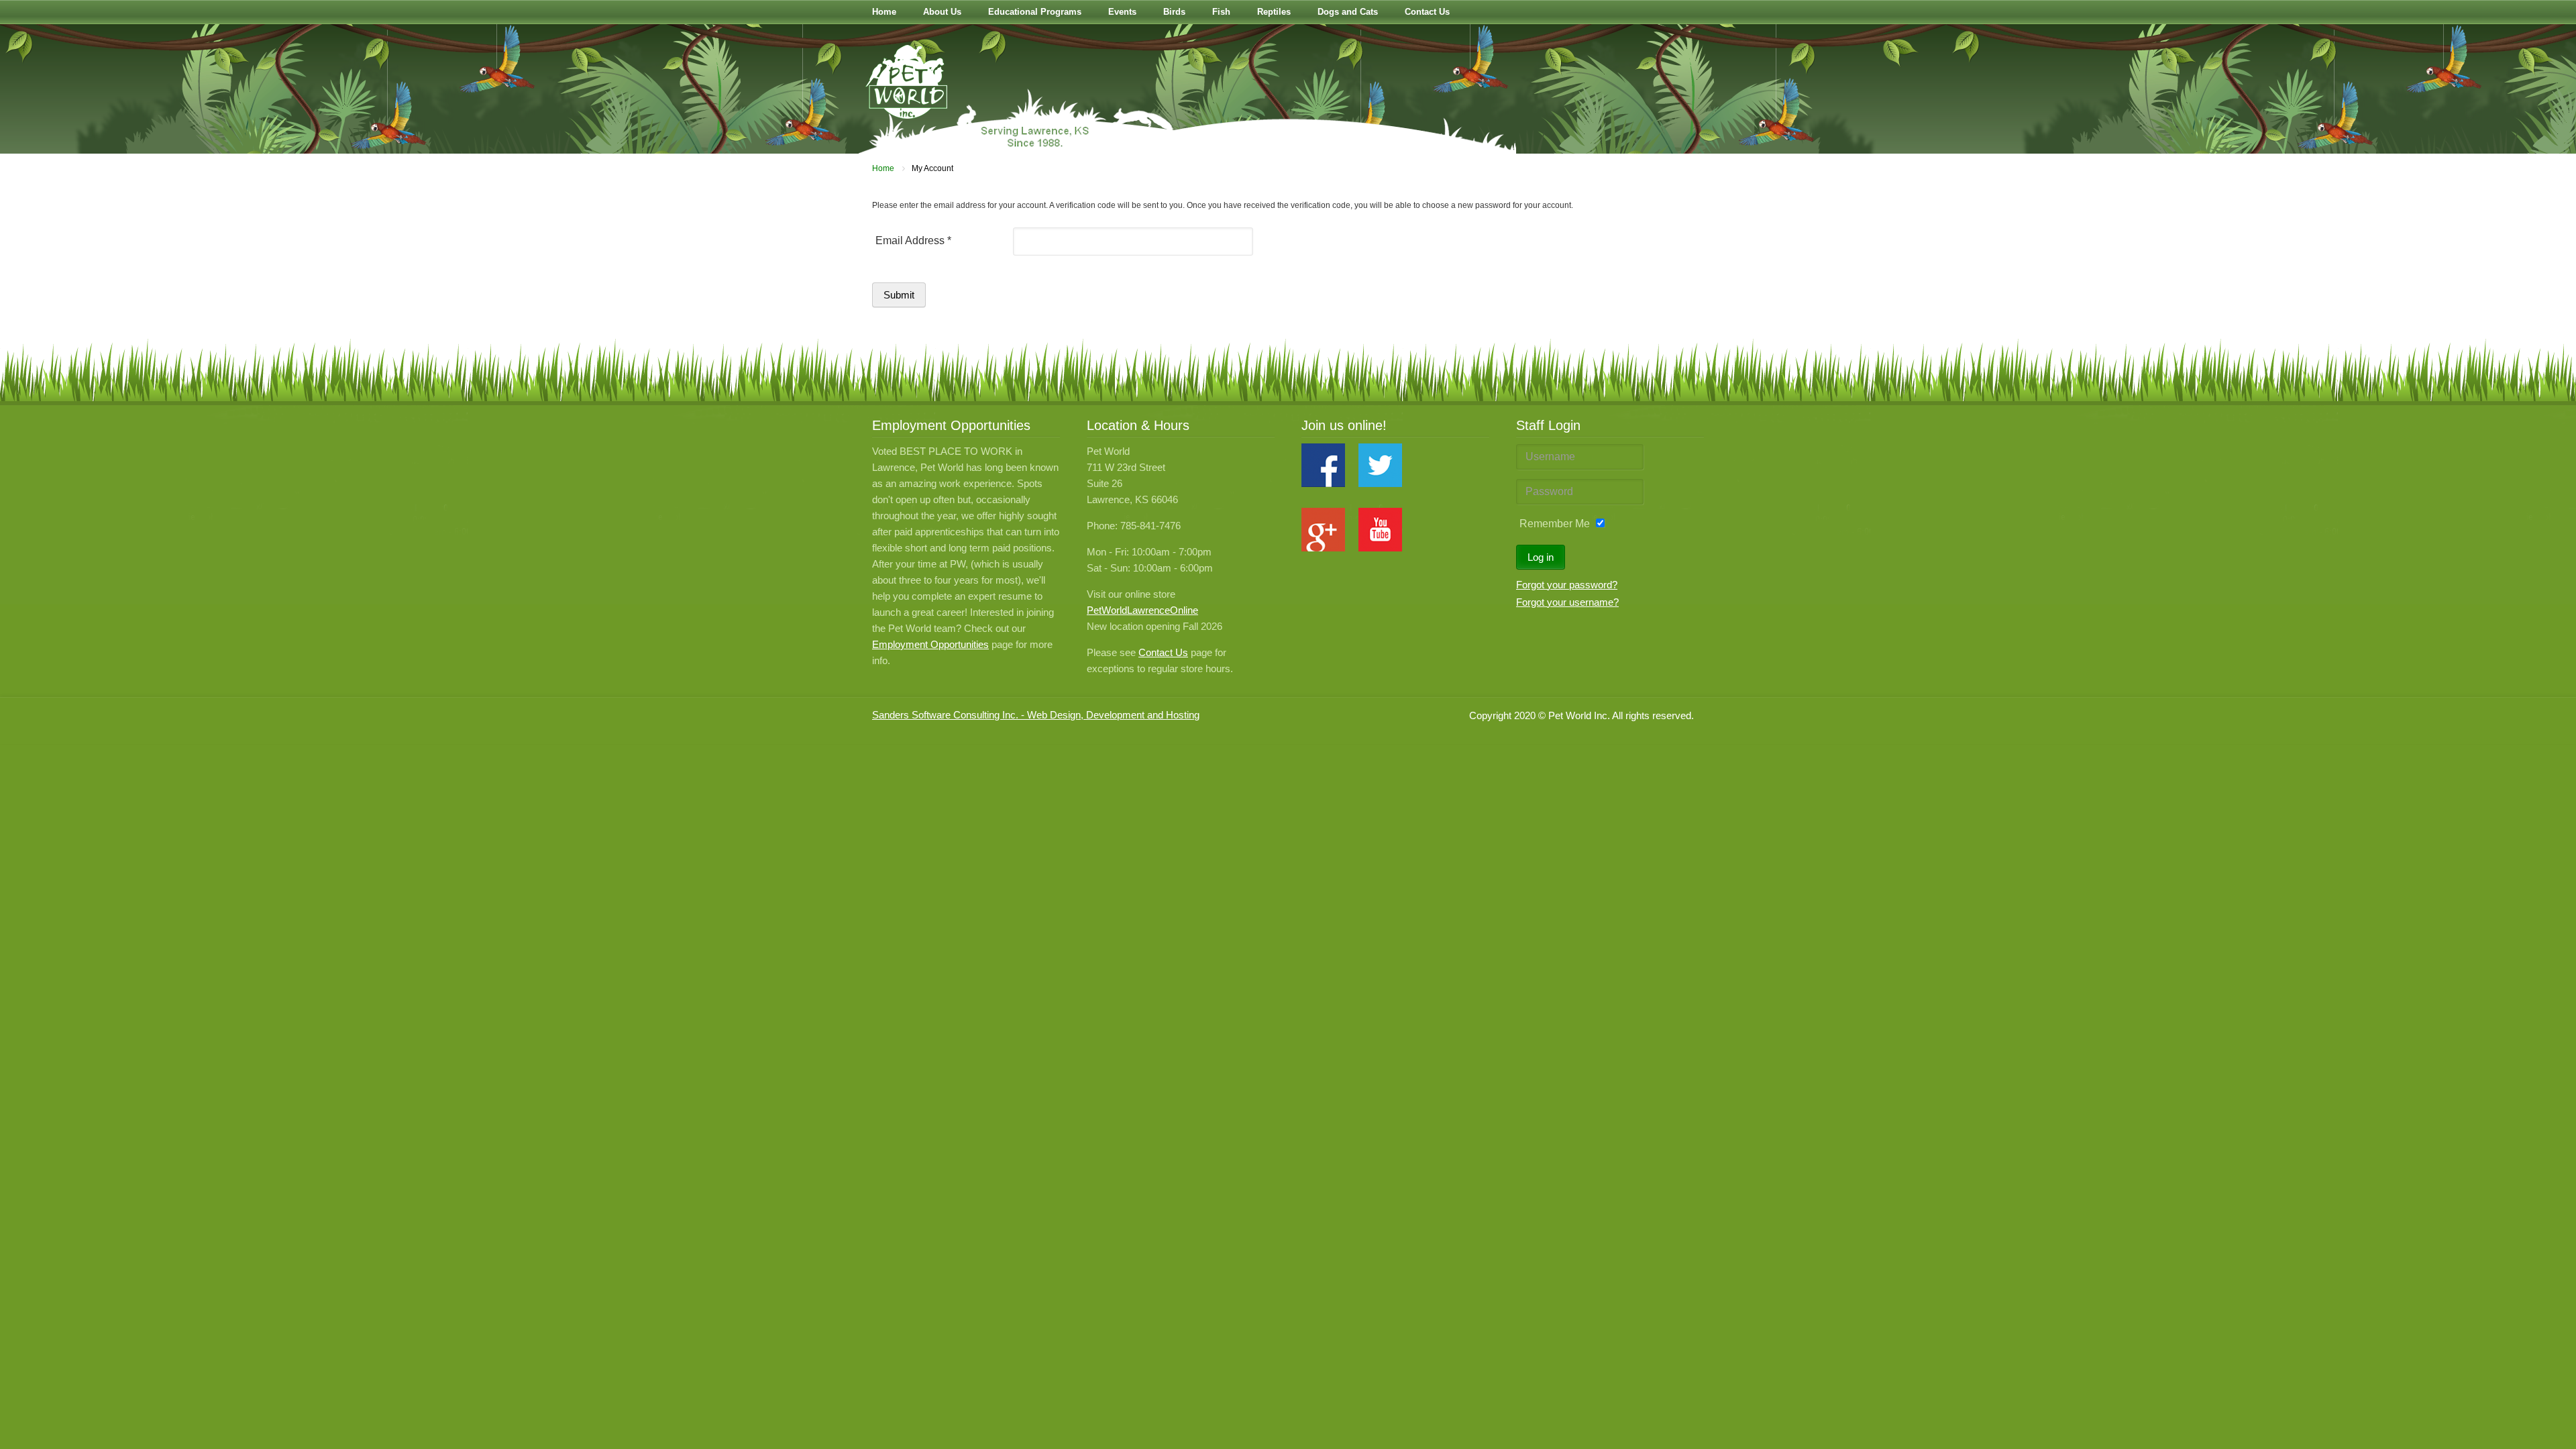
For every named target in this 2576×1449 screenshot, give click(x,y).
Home (883, 168)
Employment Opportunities (930, 644)
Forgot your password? (1567, 585)
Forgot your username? (1567, 602)
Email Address (913, 240)
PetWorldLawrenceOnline (1142, 610)
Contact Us (1163, 652)
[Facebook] (1323, 483)
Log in (1541, 557)
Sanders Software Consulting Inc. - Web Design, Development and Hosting (1036, 715)
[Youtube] (1380, 548)
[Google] (1323, 548)
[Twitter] (1380, 483)
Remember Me (1555, 524)
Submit (899, 295)
